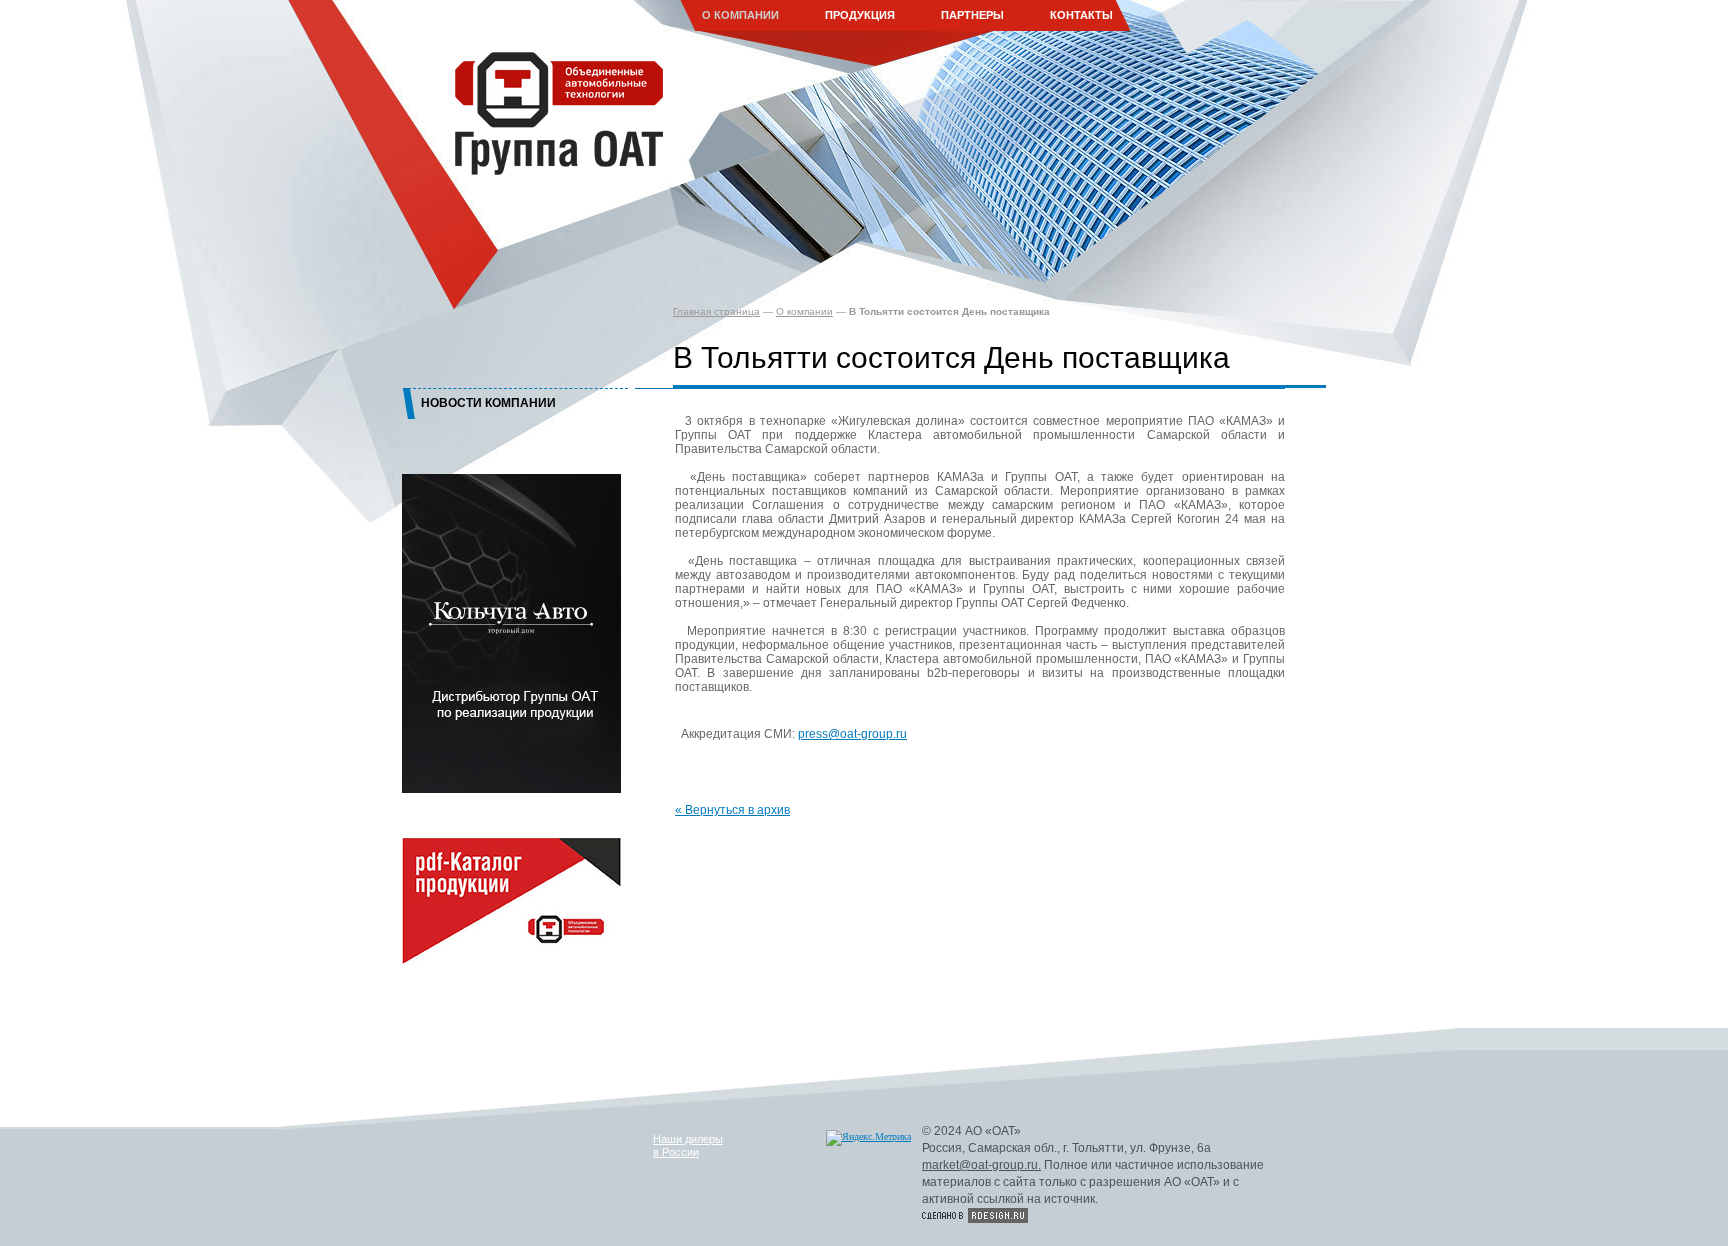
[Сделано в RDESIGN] (975, 1215)
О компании (804, 311)
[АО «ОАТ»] (552, 109)
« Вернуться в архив (732, 810)
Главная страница (716, 311)
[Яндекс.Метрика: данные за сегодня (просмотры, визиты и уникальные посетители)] (868, 1138)
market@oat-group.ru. (981, 1165)
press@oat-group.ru (852, 734)
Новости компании (488, 403)
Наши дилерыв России (688, 1145)
